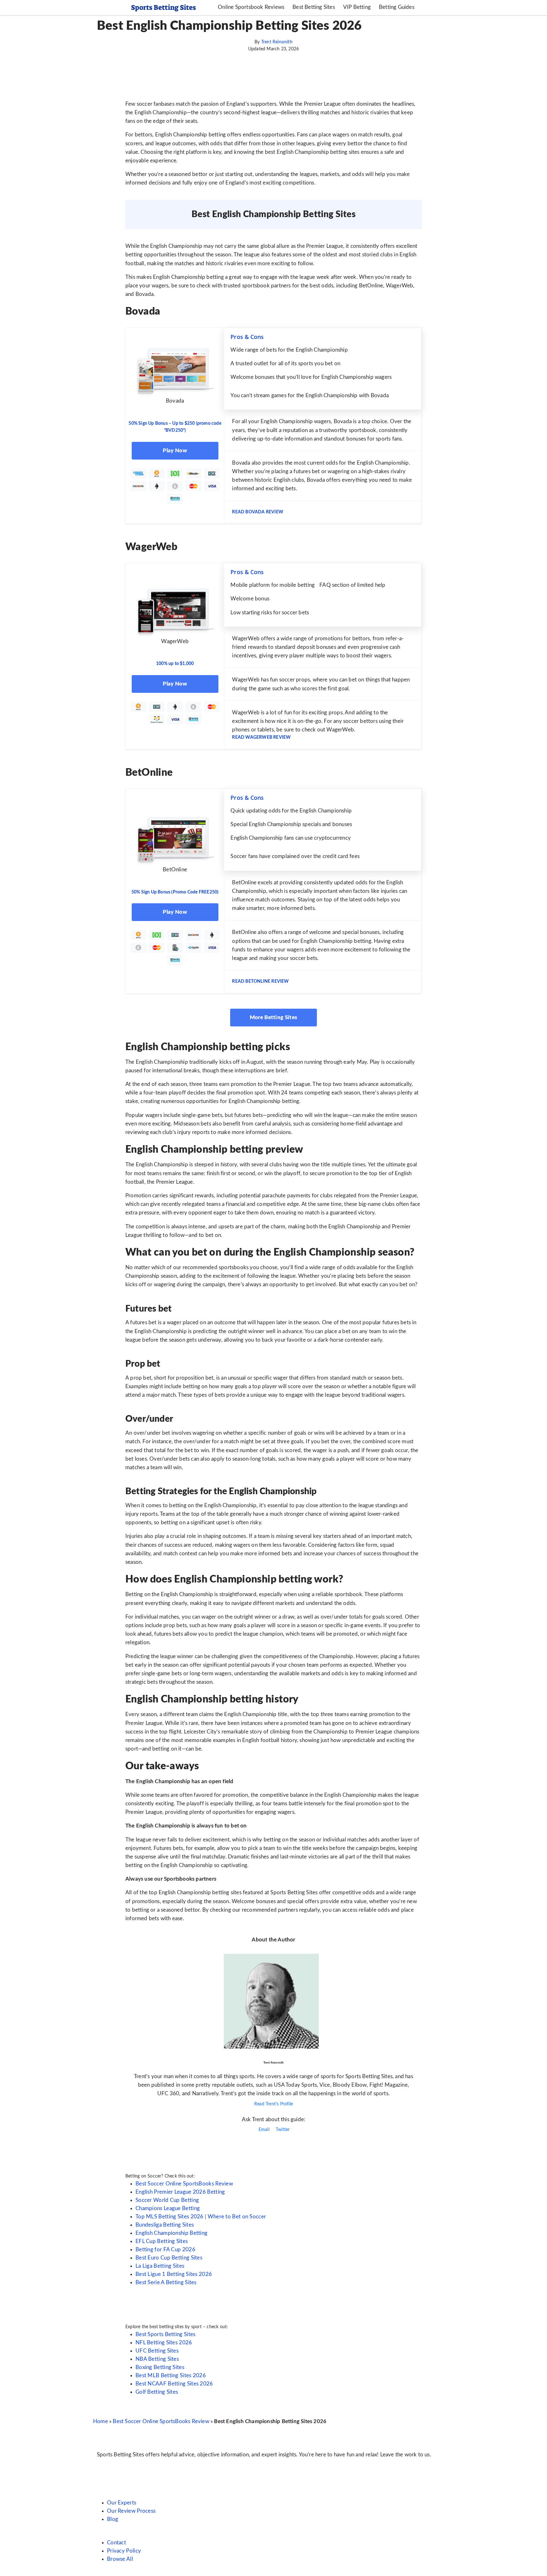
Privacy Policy (124, 2551)
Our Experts (122, 2503)
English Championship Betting (171, 2233)
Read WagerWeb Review (261, 737)
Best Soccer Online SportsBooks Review (184, 2184)
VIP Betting (357, 7)
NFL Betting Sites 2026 (164, 2343)
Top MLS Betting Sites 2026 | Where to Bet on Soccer (201, 2217)
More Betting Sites (273, 1017)
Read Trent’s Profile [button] (273, 2104)
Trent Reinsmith (277, 42)
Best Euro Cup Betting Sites (169, 2258)
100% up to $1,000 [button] (175, 664)
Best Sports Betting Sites (166, 2334)
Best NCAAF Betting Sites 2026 (174, 2384)
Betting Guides (397, 7)
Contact (116, 2543)
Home (101, 2421)
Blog (113, 2519)
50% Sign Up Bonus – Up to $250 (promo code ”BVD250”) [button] (175, 427)
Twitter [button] (282, 2130)
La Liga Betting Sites (160, 2266)
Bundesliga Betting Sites (165, 2225)
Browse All (120, 2559)
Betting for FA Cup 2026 (165, 2250)
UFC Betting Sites (157, 2351)
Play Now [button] (175, 451)
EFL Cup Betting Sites (162, 2241)
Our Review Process (131, 2511)
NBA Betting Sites (157, 2359)
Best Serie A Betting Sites (166, 2282)
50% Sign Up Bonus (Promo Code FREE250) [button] (175, 892)
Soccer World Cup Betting (167, 2200)
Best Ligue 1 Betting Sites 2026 (174, 2274)
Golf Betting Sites (157, 2392)
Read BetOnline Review (260, 981)
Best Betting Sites (314, 7)
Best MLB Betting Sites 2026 (171, 2375)
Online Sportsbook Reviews (251, 7)
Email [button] (263, 2130)
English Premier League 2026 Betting (180, 2192)
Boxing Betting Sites (160, 2367)
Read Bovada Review (258, 512)
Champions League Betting (168, 2208)
